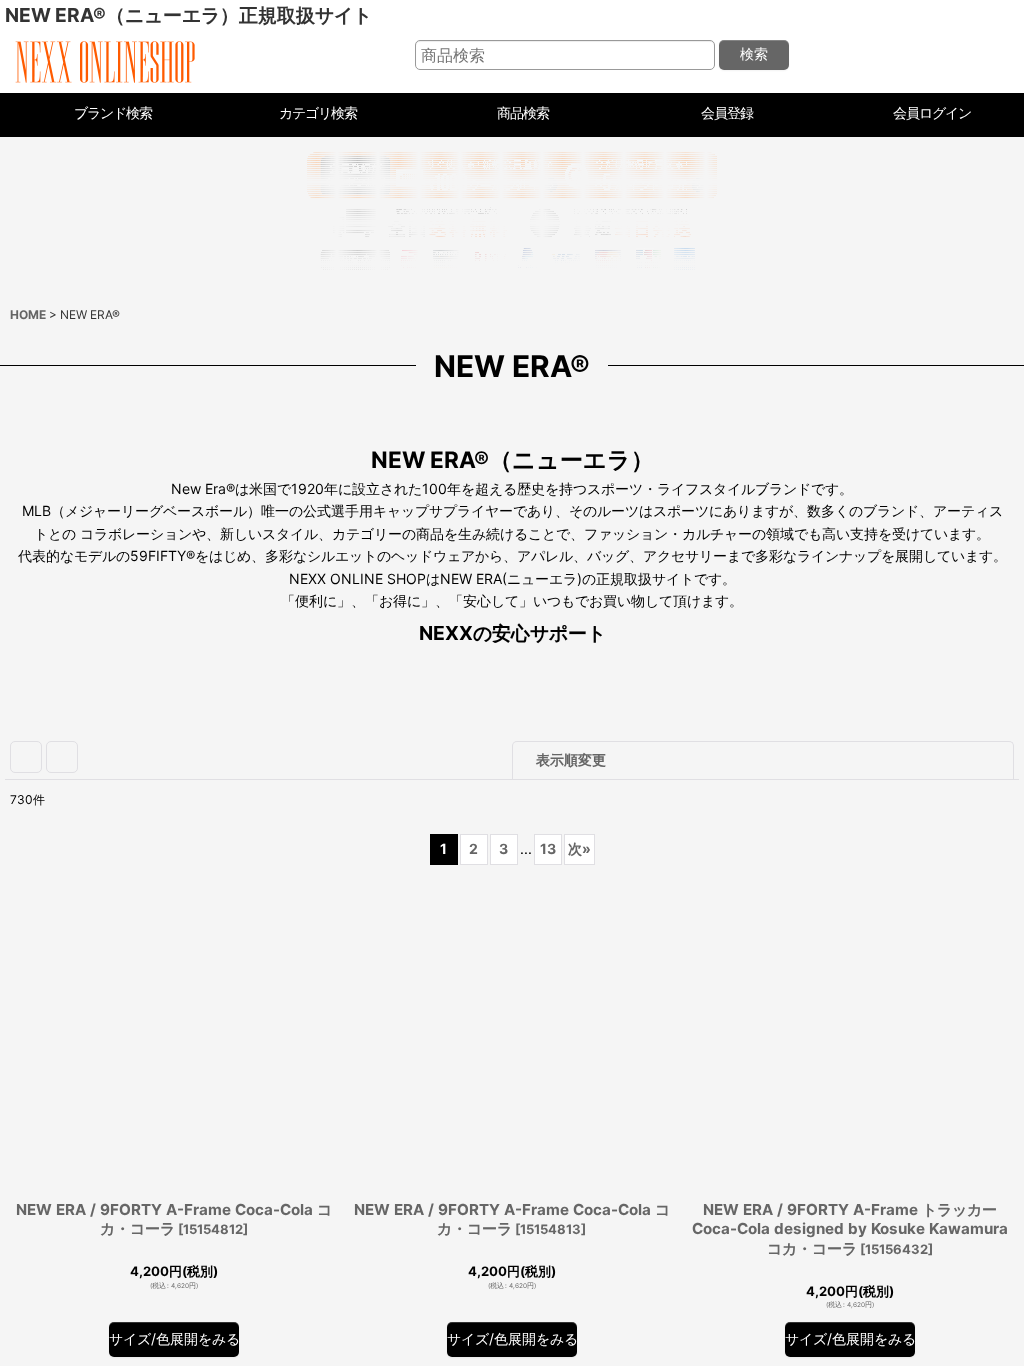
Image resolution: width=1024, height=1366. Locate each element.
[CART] (986, 56)
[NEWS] (940, 56)
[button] (512, 115)
